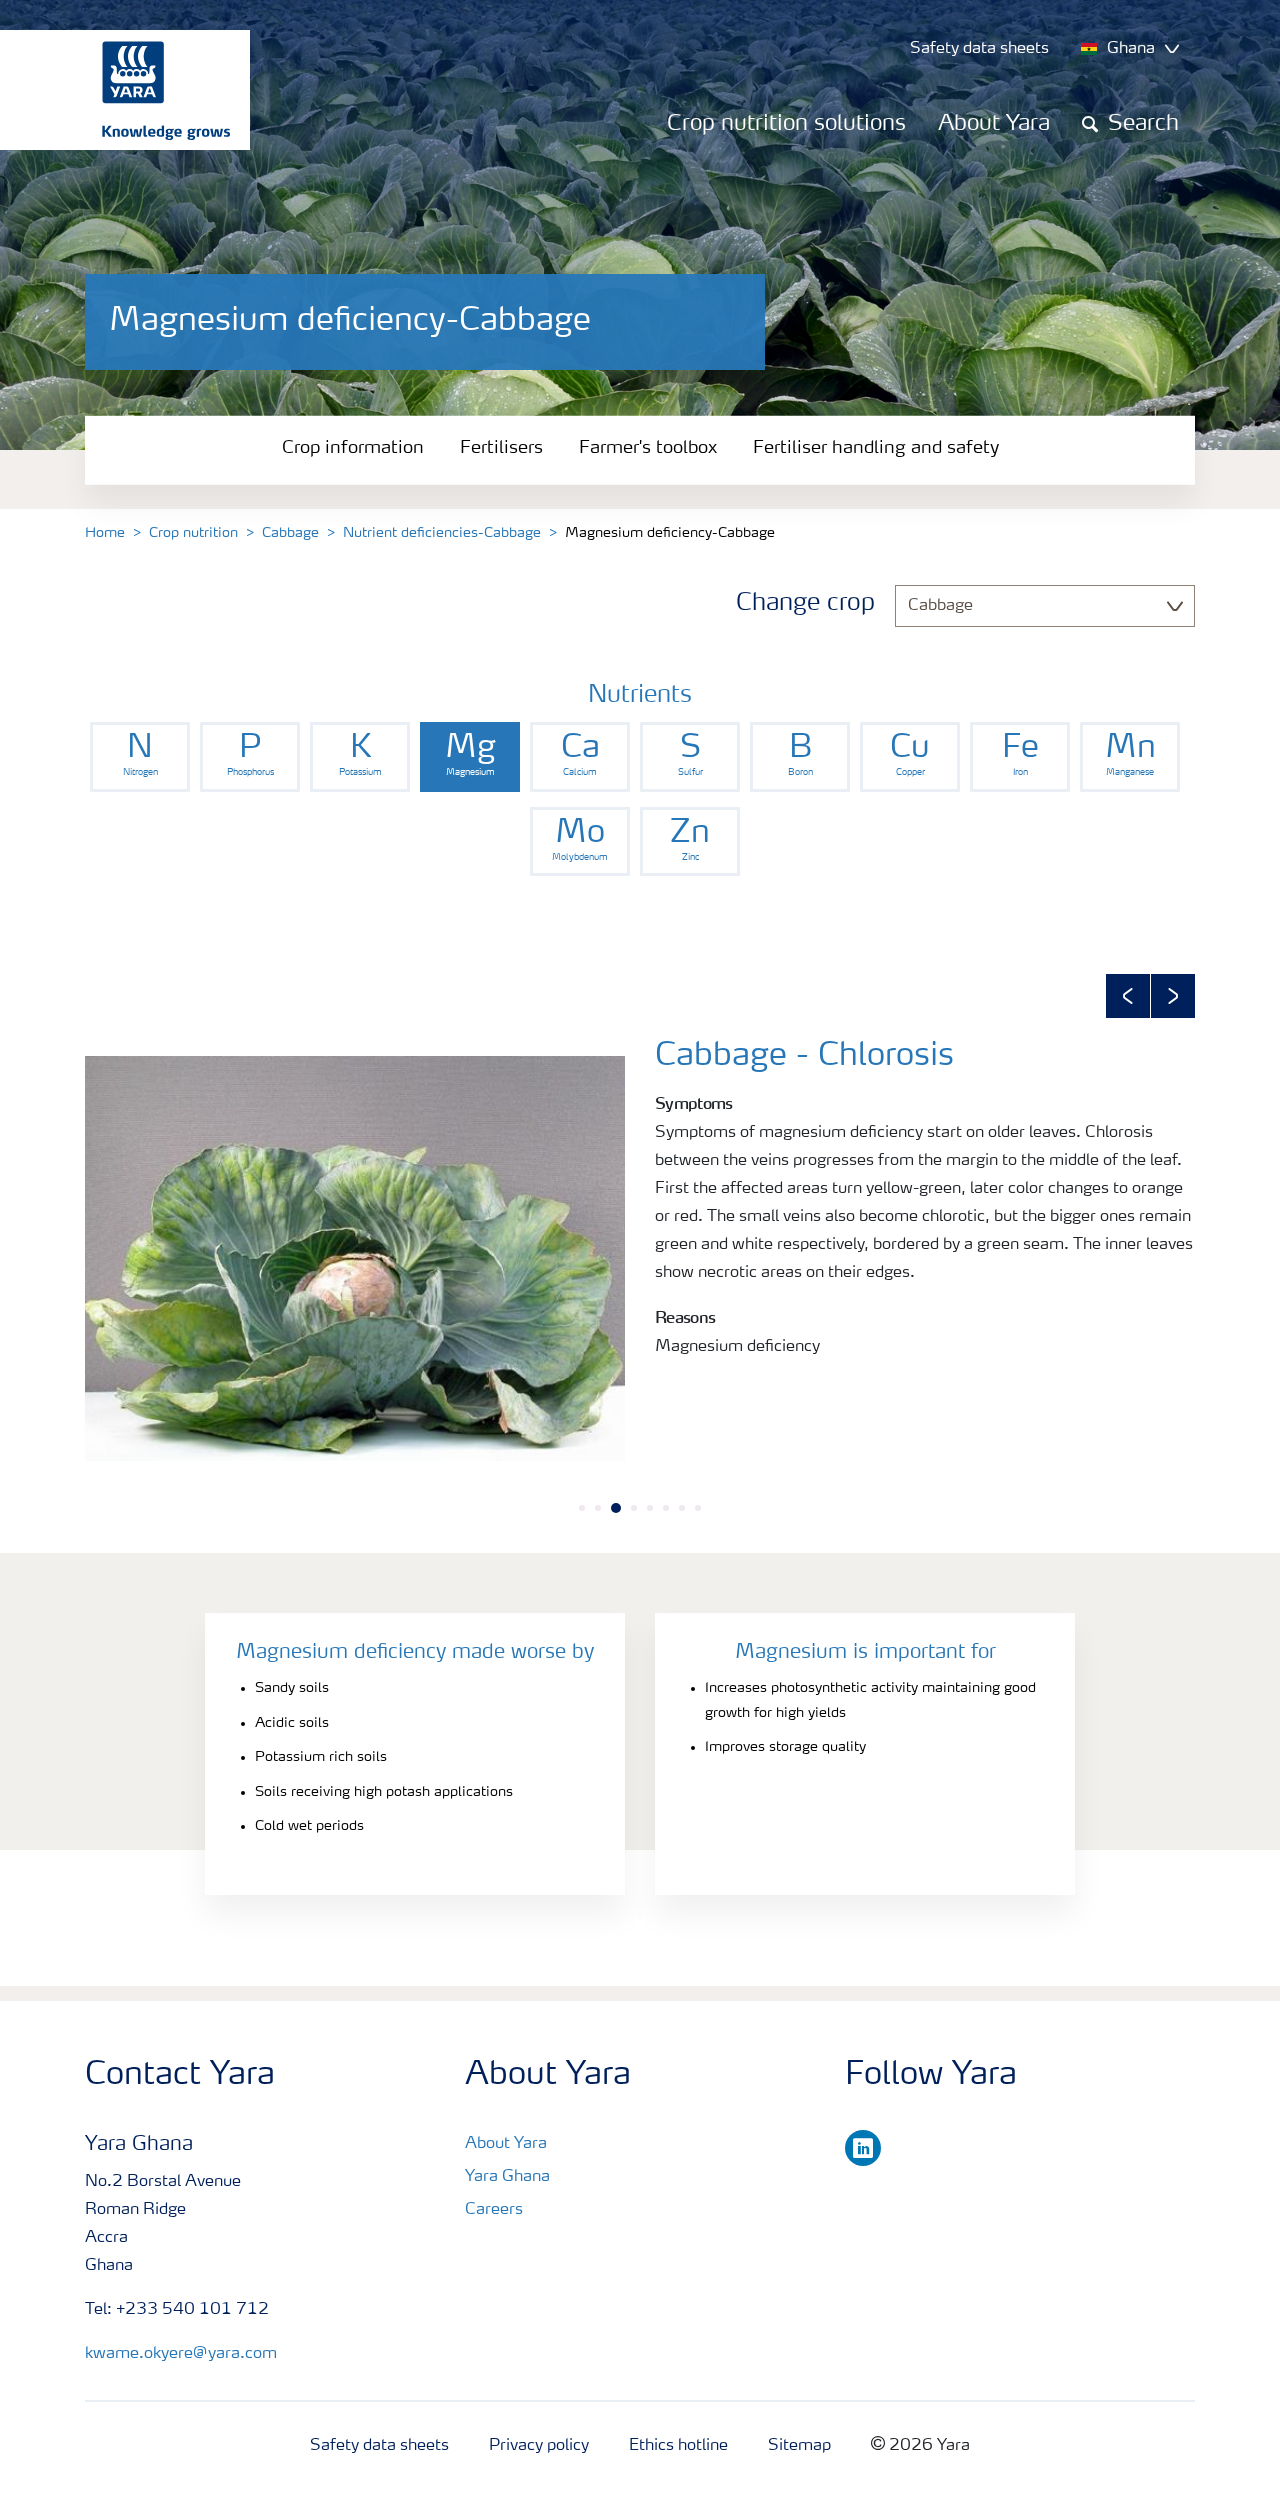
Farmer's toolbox (648, 448)
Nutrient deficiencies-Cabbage (442, 533)
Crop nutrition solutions (786, 124)
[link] (140, 757)
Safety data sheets (379, 2446)
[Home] (115, 90)
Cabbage (290, 533)
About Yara (994, 124)
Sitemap (799, 2446)
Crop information (353, 448)
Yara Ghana (507, 2177)
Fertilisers (501, 448)
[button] (1128, 996)
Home (105, 533)
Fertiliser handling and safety (876, 448)
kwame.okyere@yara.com (181, 2354)
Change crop (805, 604)
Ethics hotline (678, 2446)
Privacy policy (539, 2446)
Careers (494, 2210)
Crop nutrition (193, 533)
